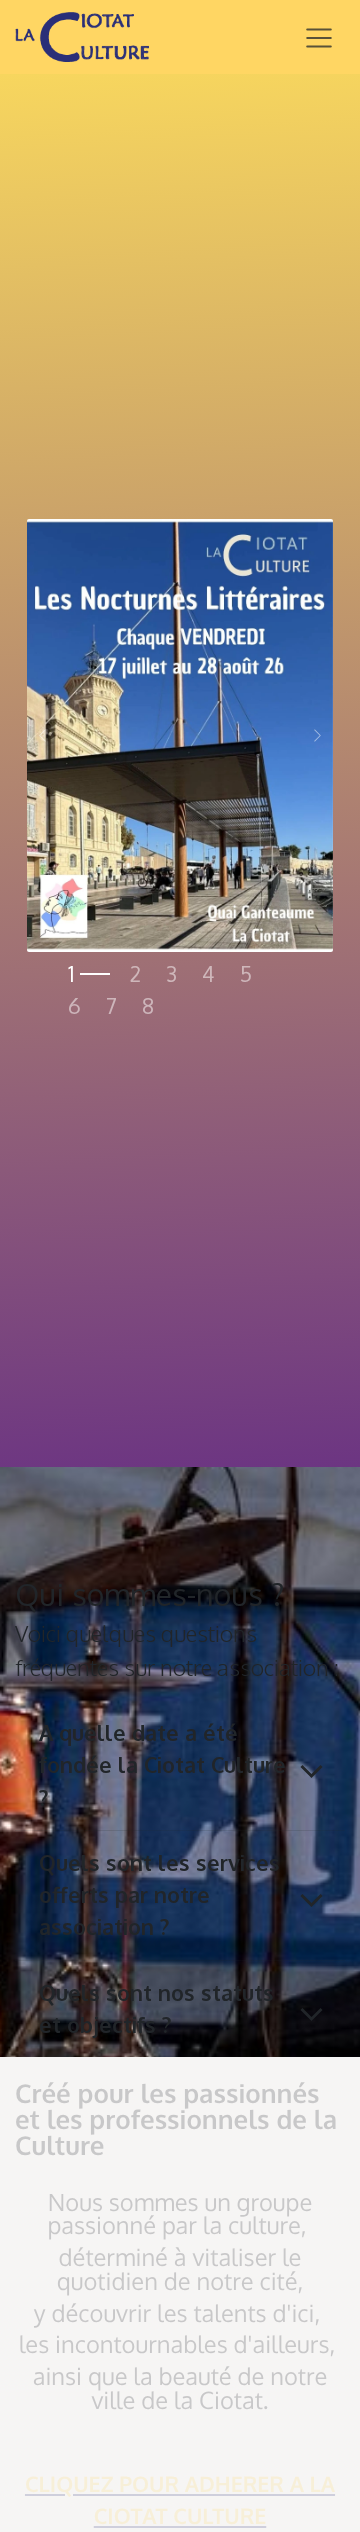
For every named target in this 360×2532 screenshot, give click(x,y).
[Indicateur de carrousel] (89, 974)
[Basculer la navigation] (319, 37)
